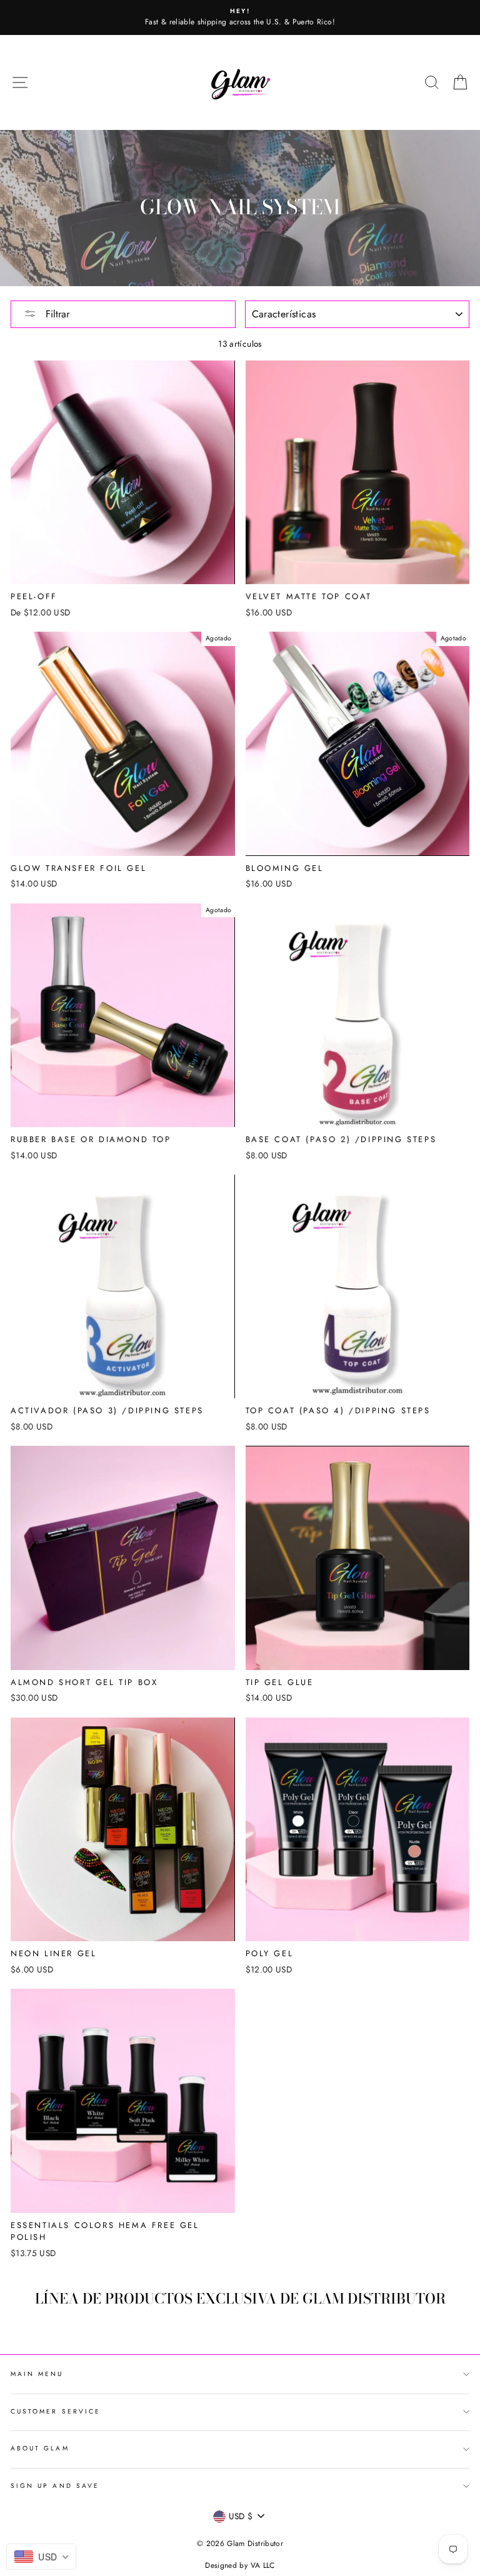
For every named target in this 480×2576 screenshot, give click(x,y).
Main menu (37, 2374)
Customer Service (56, 2411)
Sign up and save (55, 2486)
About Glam (40, 2448)
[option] (240, 17)
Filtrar (56, 314)
